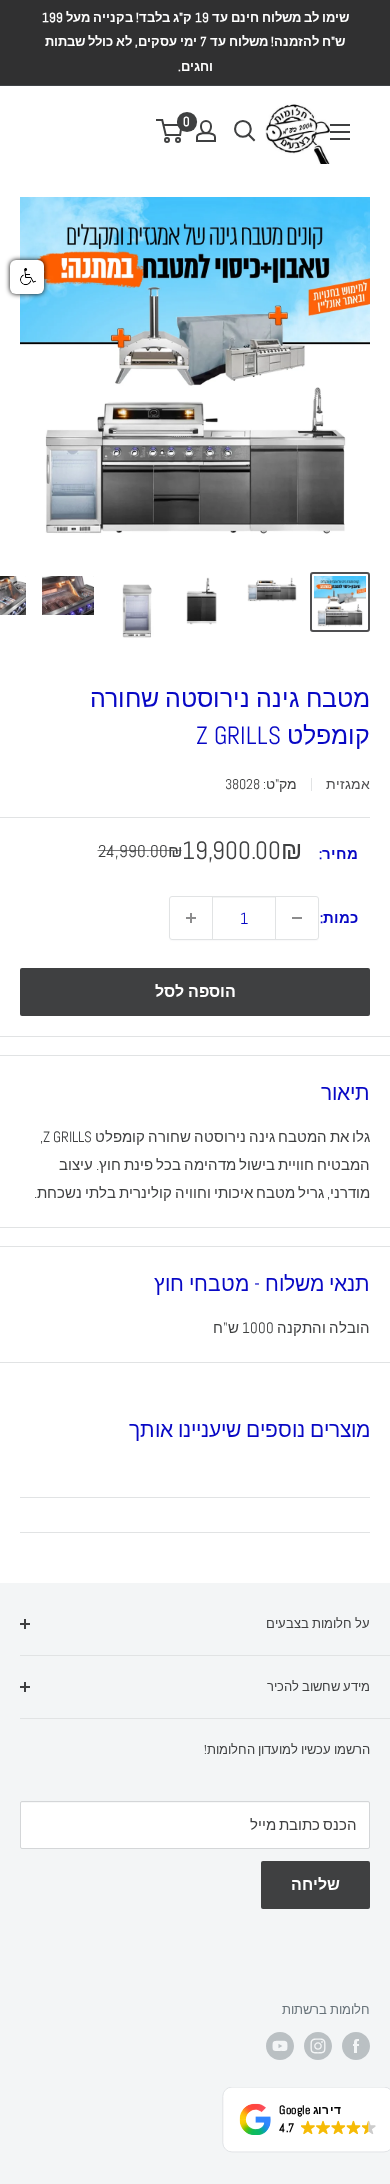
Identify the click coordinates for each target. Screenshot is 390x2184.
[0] (170, 131)
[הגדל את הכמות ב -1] (191, 918)
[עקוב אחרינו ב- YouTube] (280, 2046)
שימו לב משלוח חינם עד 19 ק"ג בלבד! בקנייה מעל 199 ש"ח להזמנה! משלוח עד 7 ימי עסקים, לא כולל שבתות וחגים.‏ (195, 42)
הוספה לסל (195, 991)
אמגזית (348, 784)
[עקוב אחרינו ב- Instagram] (318, 2046)
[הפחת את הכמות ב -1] (297, 918)
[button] (27, 277)
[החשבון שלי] (206, 131)
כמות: (339, 917)
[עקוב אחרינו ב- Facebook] (356, 2046)
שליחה (315, 1884)
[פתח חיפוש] (245, 131)
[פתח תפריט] (340, 132)
